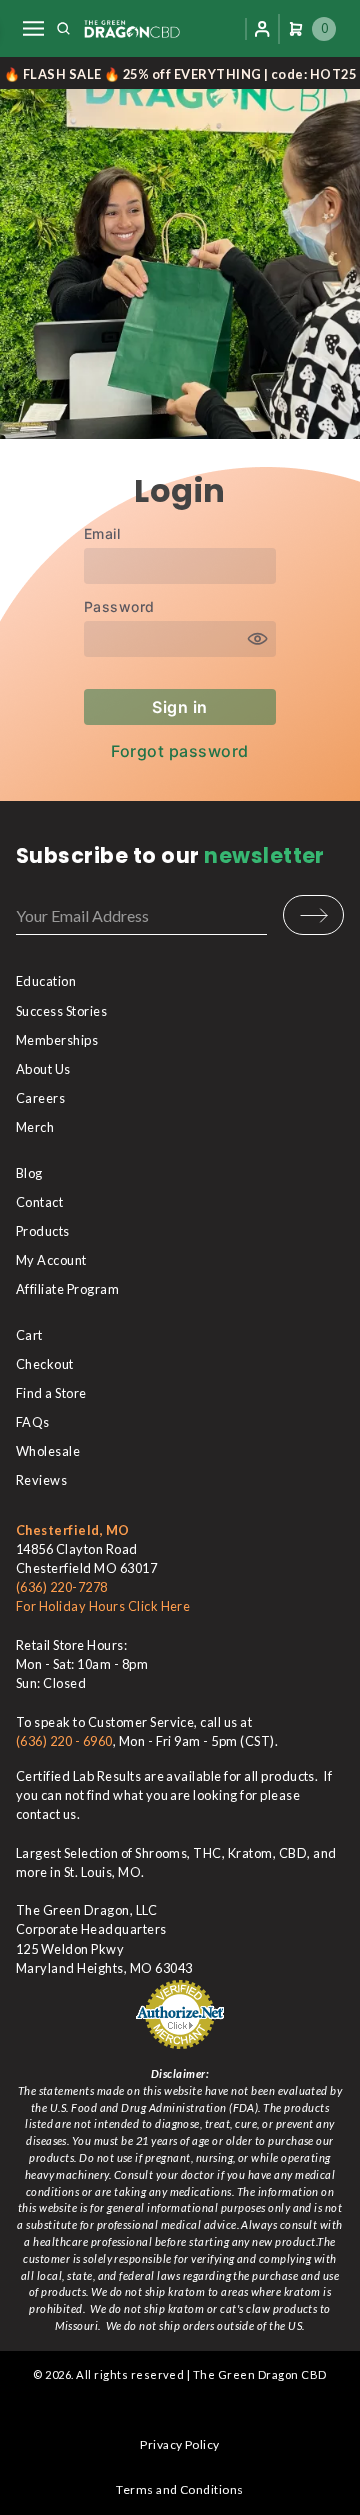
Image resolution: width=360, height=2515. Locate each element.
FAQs (33, 1422)
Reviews (41, 1480)
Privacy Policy (180, 2444)
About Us (43, 1069)
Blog (29, 1173)
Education (46, 981)
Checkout (45, 1364)
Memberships (57, 1040)
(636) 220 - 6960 (64, 1741)
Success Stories (61, 1011)
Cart (29, 1335)
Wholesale (48, 1451)
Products (43, 1231)
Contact (39, 1202)
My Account (51, 1260)
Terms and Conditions (180, 2489)
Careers (40, 1098)
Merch (35, 1127)
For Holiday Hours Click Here (103, 1606)
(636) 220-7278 (62, 1587)
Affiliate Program (67, 1289)
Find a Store (51, 1393)
